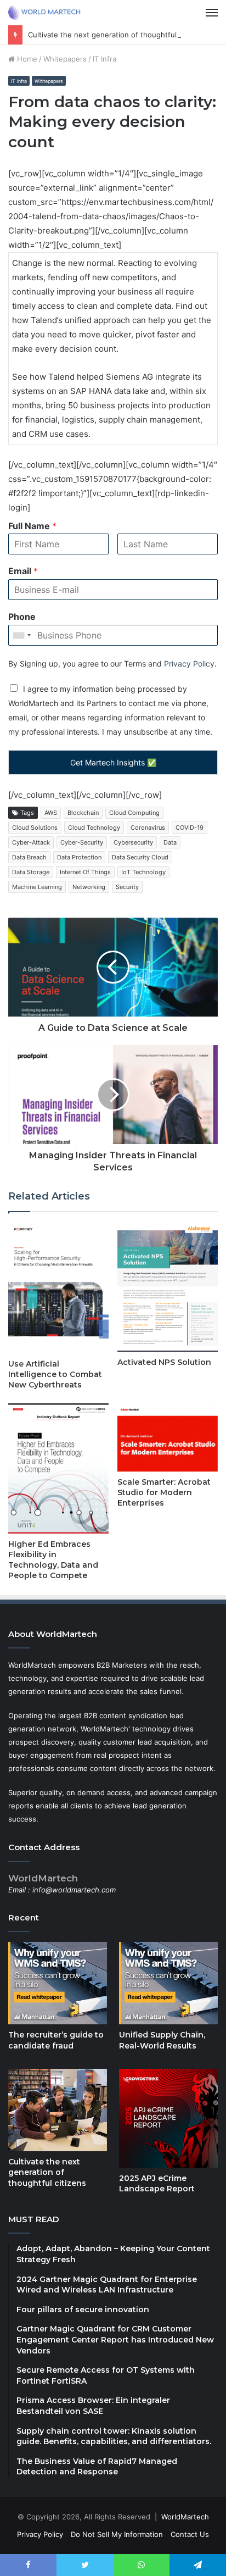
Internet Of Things (85, 872)
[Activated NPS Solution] (168, 1287)
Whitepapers (65, 59)
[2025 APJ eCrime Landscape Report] (168, 2118)
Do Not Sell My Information (117, 2534)
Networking (89, 887)
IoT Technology (143, 872)
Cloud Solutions (35, 828)
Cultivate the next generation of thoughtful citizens (117, 35)
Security (127, 887)
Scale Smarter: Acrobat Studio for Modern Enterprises (164, 1492)
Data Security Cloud (140, 857)
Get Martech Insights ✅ (113, 762)
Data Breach (29, 857)
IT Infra (104, 59)
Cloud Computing (134, 813)
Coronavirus (148, 828)
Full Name (32, 526)
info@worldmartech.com (74, 1890)
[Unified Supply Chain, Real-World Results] (168, 1983)
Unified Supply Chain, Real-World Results (162, 2040)
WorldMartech (185, 2517)
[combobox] (21, 635)
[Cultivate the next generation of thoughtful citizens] (58, 2110)
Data (170, 842)
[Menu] (212, 13)
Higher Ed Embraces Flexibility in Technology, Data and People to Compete (53, 1560)
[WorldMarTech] (47, 13)
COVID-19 (190, 828)
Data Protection (79, 857)
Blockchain (83, 813)
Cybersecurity (133, 842)
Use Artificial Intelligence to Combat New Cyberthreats (55, 1374)
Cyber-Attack (31, 842)
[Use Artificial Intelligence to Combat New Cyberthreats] (58, 1288)
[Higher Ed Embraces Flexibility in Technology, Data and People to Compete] (58, 1469)
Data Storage (31, 872)
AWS (51, 813)
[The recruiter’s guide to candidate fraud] (58, 1983)
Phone (22, 617)
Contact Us (190, 2534)
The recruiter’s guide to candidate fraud (56, 2040)
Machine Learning (37, 887)
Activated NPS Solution (164, 1362)
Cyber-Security (82, 842)
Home (26, 59)
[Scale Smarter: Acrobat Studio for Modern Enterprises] (168, 1437)
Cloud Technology (94, 828)
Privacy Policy (189, 664)
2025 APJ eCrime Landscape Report (157, 2184)
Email (23, 571)
